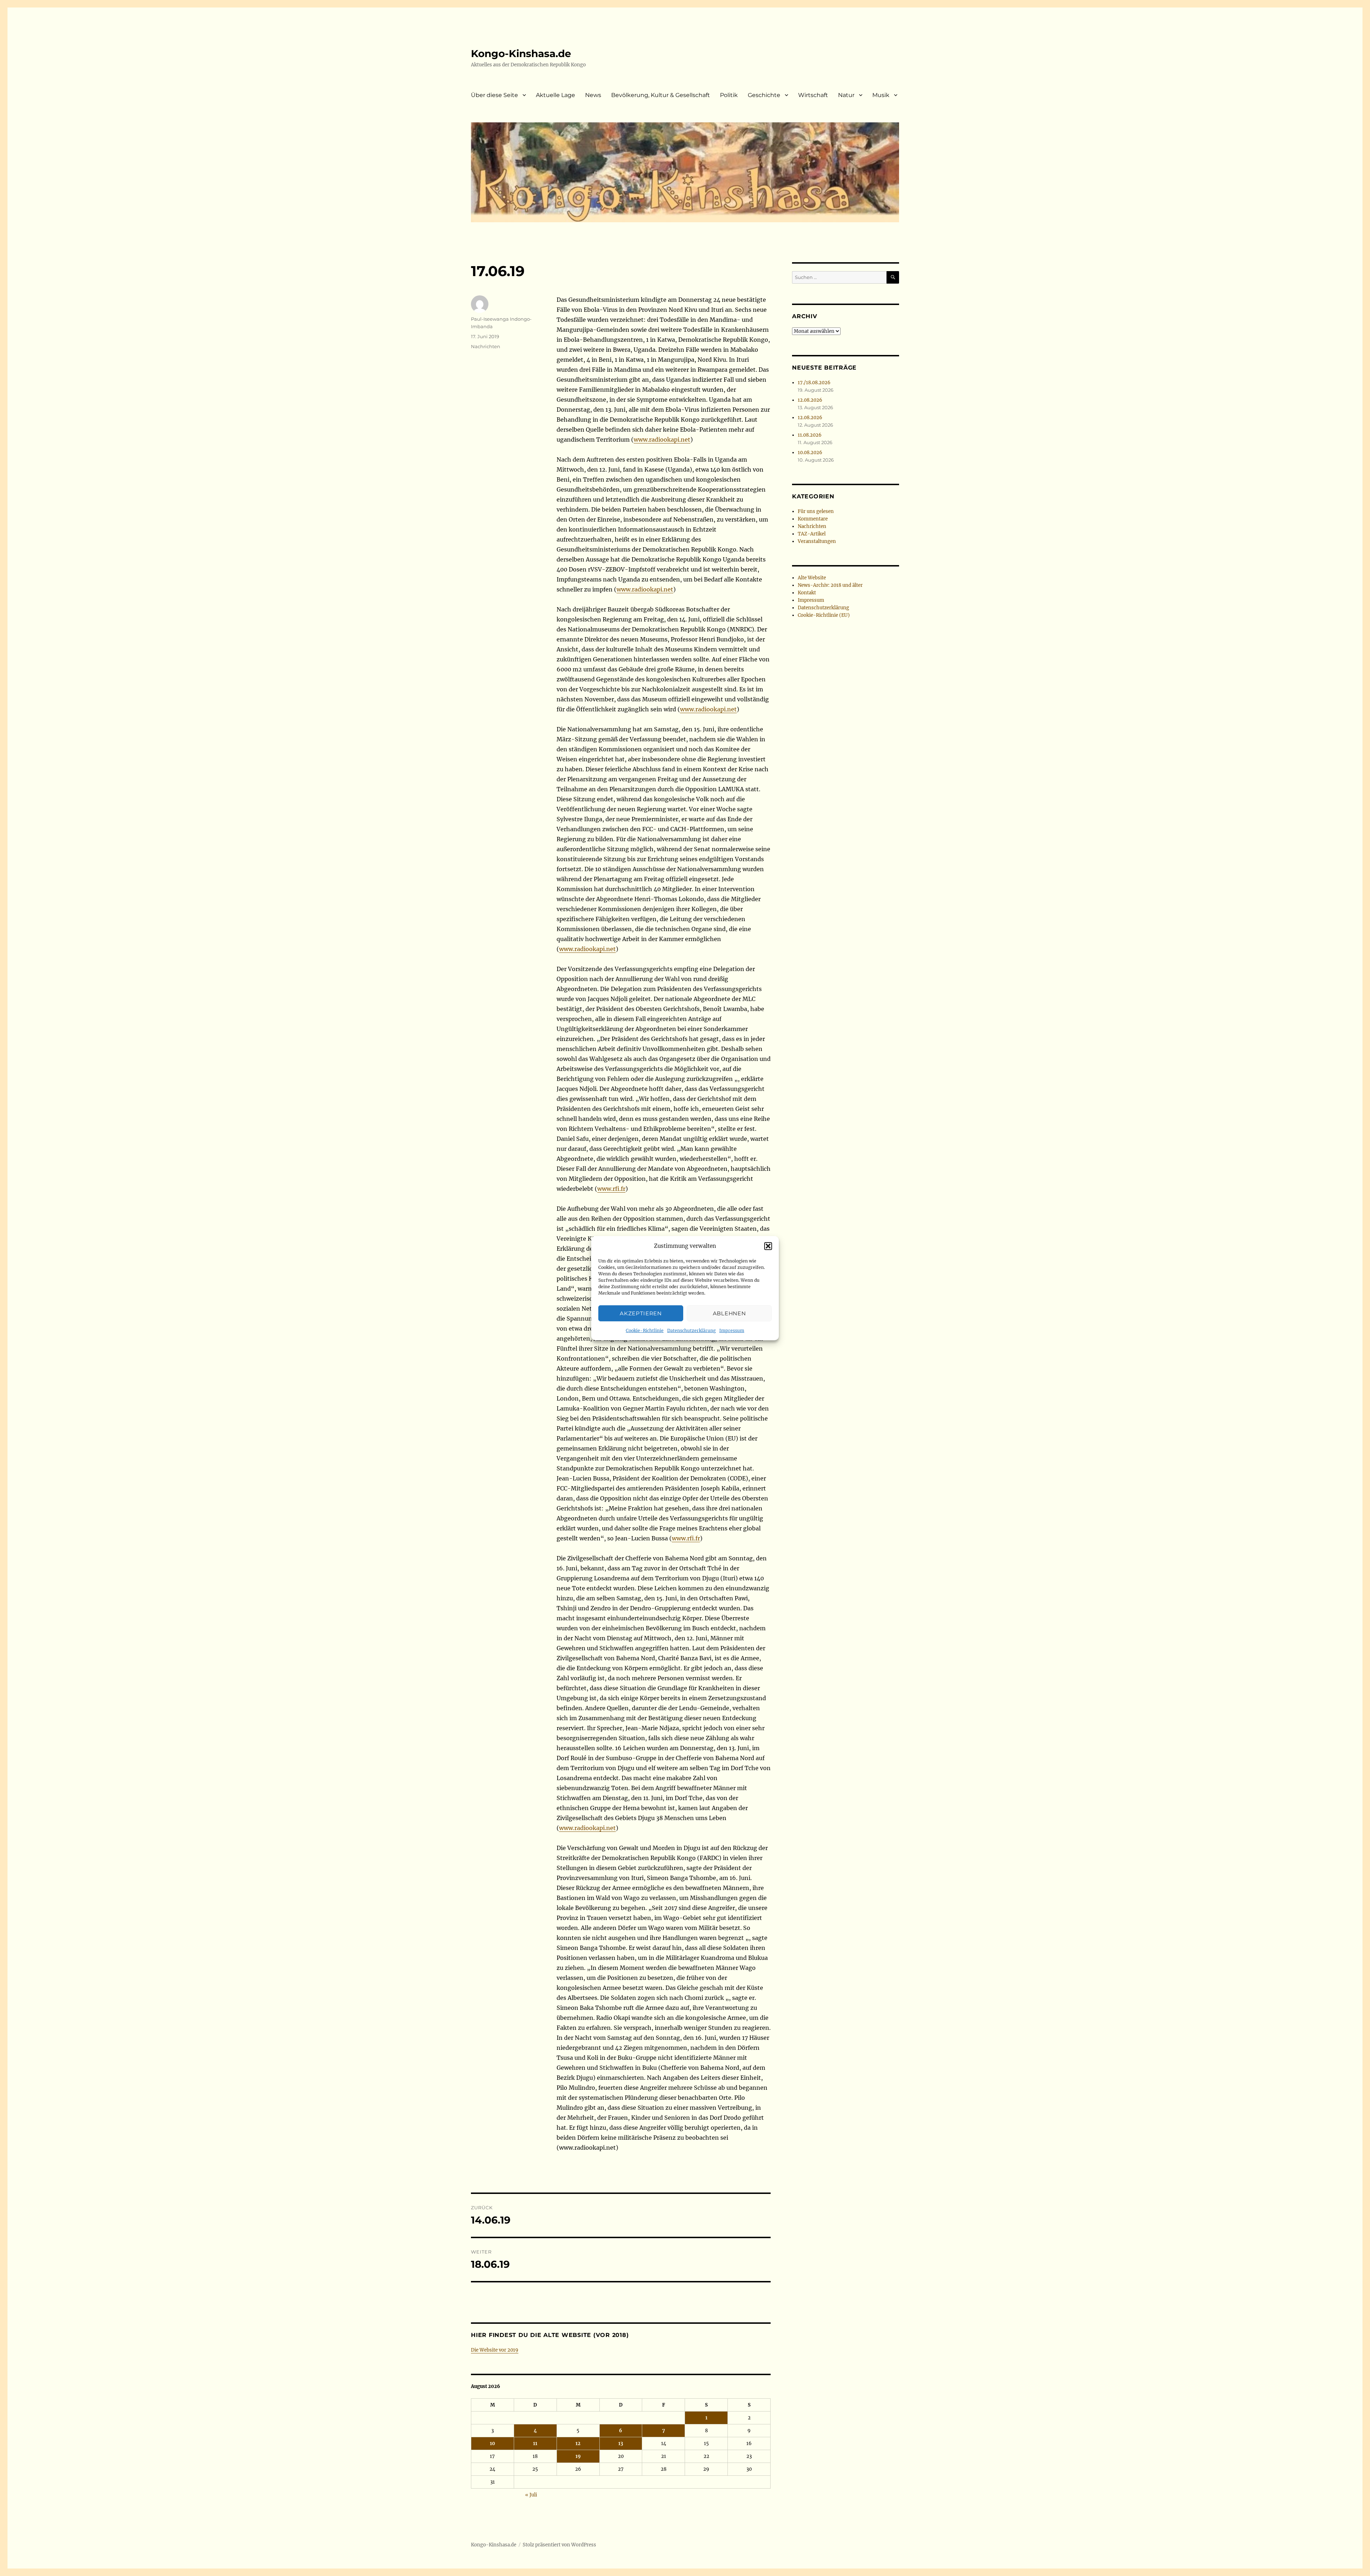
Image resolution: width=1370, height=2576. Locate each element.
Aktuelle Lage (555, 95)
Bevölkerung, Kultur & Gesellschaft (661, 95)
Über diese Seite (494, 95)
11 (535, 2443)
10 (493, 2443)
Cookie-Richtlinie (645, 1330)
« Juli (531, 2495)
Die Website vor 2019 (495, 2350)
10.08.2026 (810, 453)
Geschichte (764, 95)
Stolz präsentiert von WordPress (559, 2545)
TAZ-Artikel (812, 534)
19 (578, 2456)
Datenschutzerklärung (691, 1330)
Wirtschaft (813, 95)
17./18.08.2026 (814, 383)
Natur (846, 95)
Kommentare (813, 519)
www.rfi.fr (611, 1189)
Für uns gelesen (816, 511)
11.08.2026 (810, 435)
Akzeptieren (641, 1313)
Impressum (732, 1330)
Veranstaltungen (817, 541)
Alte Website (812, 578)
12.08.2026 (810, 400)
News (593, 95)
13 (621, 2443)
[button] (768, 1246)
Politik (729, 95)
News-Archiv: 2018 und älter (830, 585)
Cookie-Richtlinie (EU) (824, 615)
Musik (881, 95)
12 (578, 2443)
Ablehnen (729, 1313)
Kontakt (807, 593)
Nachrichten (486, 346)
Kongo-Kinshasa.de (521, 54)
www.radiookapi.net (662, 440)
